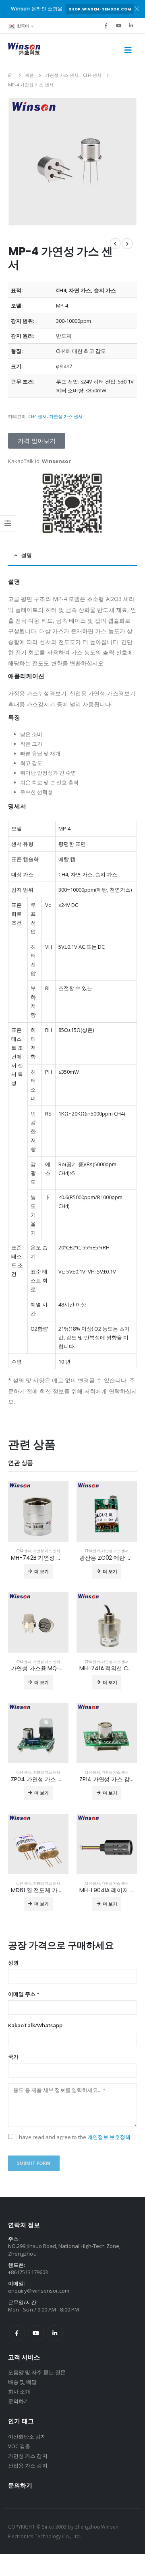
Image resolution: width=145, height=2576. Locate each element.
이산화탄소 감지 (27, 2437)
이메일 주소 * (24, 1994)
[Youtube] (119, 26)
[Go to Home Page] (11, 75)
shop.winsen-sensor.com (100, 9)
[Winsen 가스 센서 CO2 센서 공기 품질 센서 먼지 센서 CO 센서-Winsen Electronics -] (24, 50)
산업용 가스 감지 (28, 2465)
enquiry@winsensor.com (39, 2291)
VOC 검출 (19, 2446)
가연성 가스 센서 (66, 416)
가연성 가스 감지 (28, 2456)
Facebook (17, 2333)
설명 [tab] (27, 555)
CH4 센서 (37, 416)
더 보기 (41, 1571)
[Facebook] (106, 26)
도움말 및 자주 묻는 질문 (37, 2372)
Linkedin (55, 2333)
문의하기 (19, 2401)
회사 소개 (19, 2391)
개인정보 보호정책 (109, 2137)
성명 (13, 1963)
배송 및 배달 (22, 2382)
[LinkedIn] (131, 26)
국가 (13, 2057)
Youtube (36, 2333)
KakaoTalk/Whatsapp (35, 2025)
